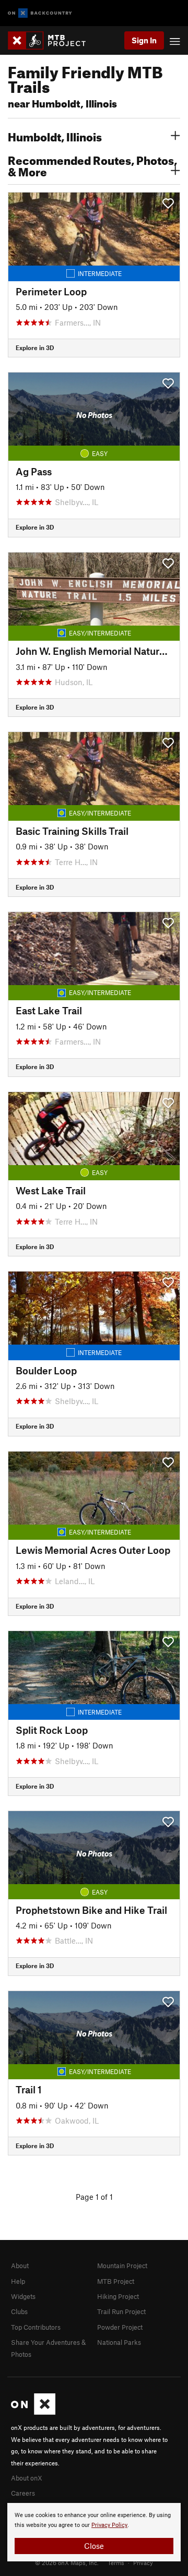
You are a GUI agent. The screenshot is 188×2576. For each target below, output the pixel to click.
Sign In (144, 40)
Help (18, 2281)
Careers (23, 2493)
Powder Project (120, 2327)
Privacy (143, 2562)
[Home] (52, 40)
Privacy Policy (109, 2525)
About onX (27, 2478)
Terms (116, 2562)
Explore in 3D (35, 348)
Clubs (19, 2311)
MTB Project (116, 2281)
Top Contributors (36, 2327)
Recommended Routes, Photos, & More (92, 165)
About (20, 2266)
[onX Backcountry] (40, 13)
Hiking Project (118, 2296)
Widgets (23, 2296)
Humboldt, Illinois (55, 136)
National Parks (119, 2342)
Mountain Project (122, 2266)
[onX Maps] (33, 2412)
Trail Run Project (121, 2311)
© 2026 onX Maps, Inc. (67, 2562)
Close (94, 2546)
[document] (94, 2532)
